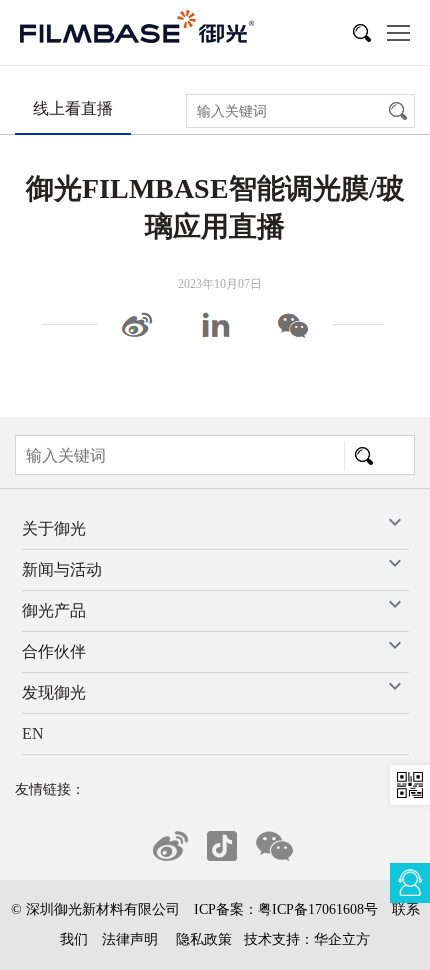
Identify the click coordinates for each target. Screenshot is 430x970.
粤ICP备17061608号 (318, 909)
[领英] (215, 323)
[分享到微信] (293, 323)
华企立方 (342, 939)
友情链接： (50, 789)
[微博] (137, 323)
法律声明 (130, 939)
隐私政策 (204, 939)
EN (33, 733)
